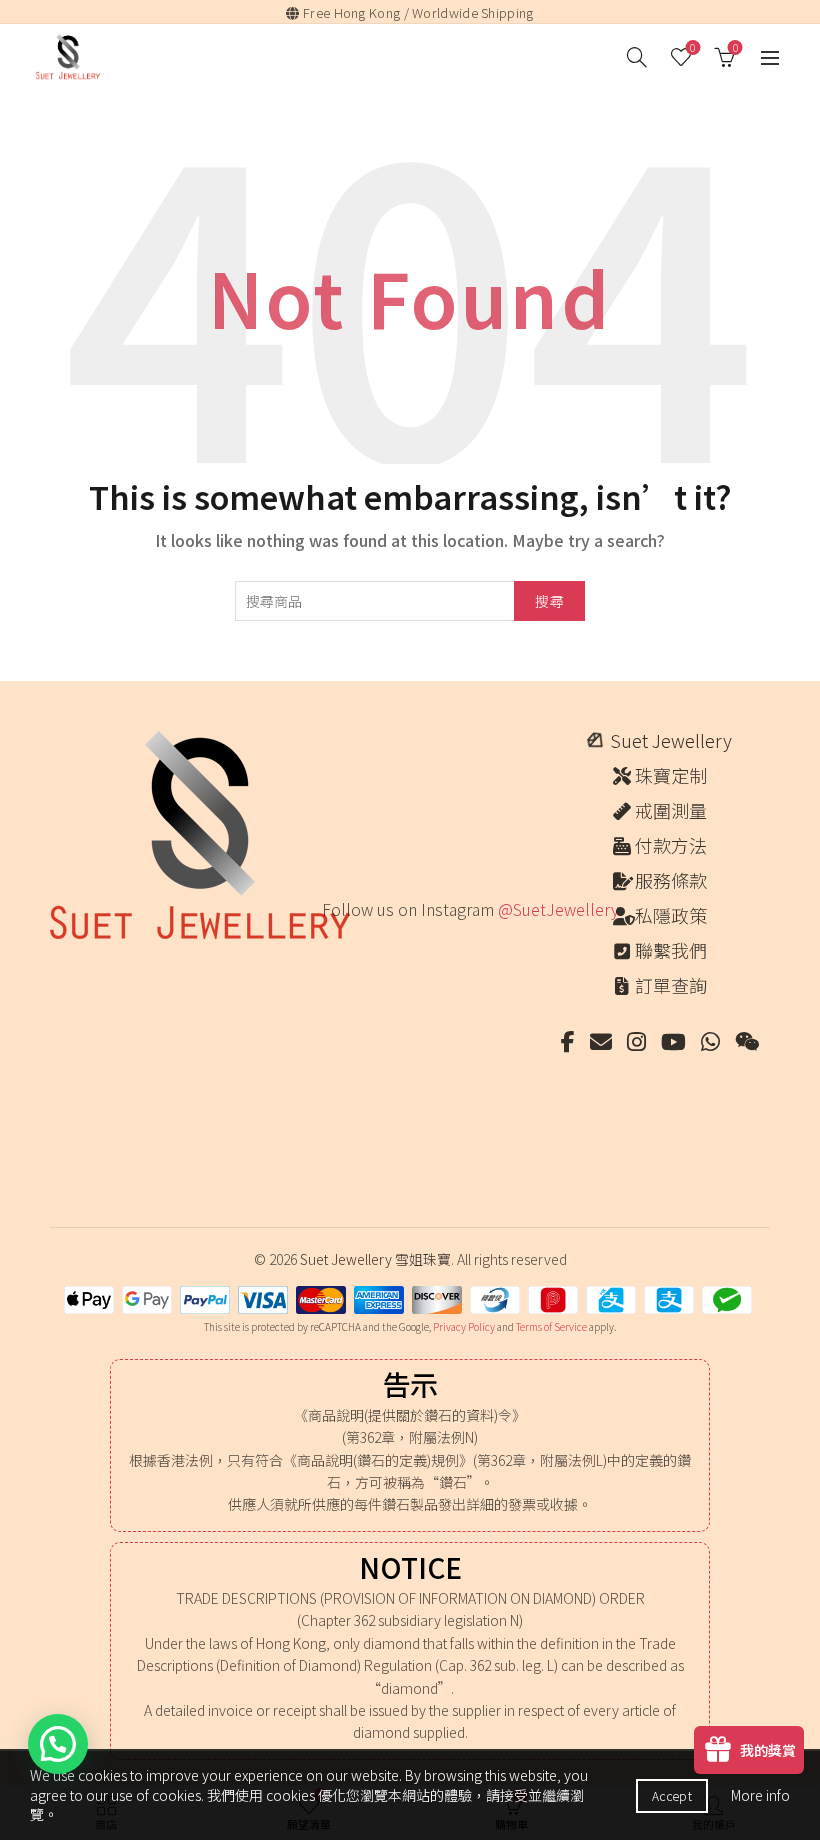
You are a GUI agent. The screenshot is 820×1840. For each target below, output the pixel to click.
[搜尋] (637, 57)
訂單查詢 (671, 985)
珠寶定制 (671, 775)
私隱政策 (671, 915)
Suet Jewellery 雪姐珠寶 (375, 1259)
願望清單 (692, 48)
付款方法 (671, 845)
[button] (58, 1744)
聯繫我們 (671, 950)
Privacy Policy (464, 1326)
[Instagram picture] (342, 964)
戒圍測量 (671, 810)
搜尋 (549, 601)
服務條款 (671, 880)
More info (760, 1795)
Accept (672, 1795)
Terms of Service (551, 1326)
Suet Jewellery (671, 740)
